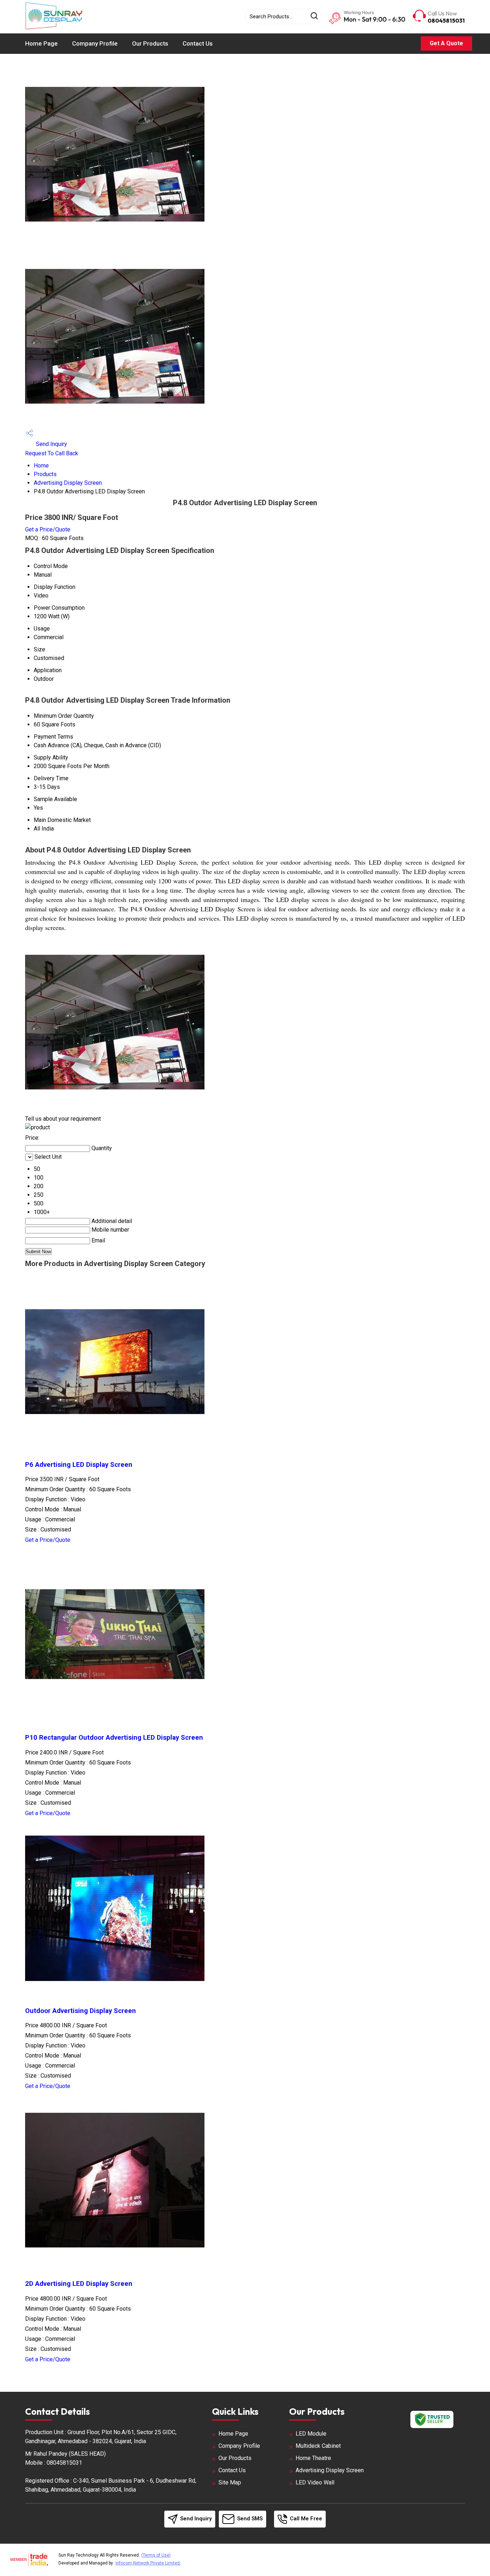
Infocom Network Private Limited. (148, 2563)
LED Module (311, 2434)
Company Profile (95, 43)
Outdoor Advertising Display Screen (81, 2011)
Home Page (41, 43)
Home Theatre (313, 2458)
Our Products (150, 43)
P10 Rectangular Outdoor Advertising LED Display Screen (114, 1738)
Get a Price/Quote (48, 529)
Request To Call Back (52, 453)
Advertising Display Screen (68, 483)
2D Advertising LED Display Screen (79, 2284)
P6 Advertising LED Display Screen (79, 1465)
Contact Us (198, 43)
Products (45, 474)
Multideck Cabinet (318, 2446)
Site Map (230, 2482)
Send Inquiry (51, 444)
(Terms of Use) (156, 2555)
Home (41, 466)
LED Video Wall (315, 2482)
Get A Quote (446, 43)
